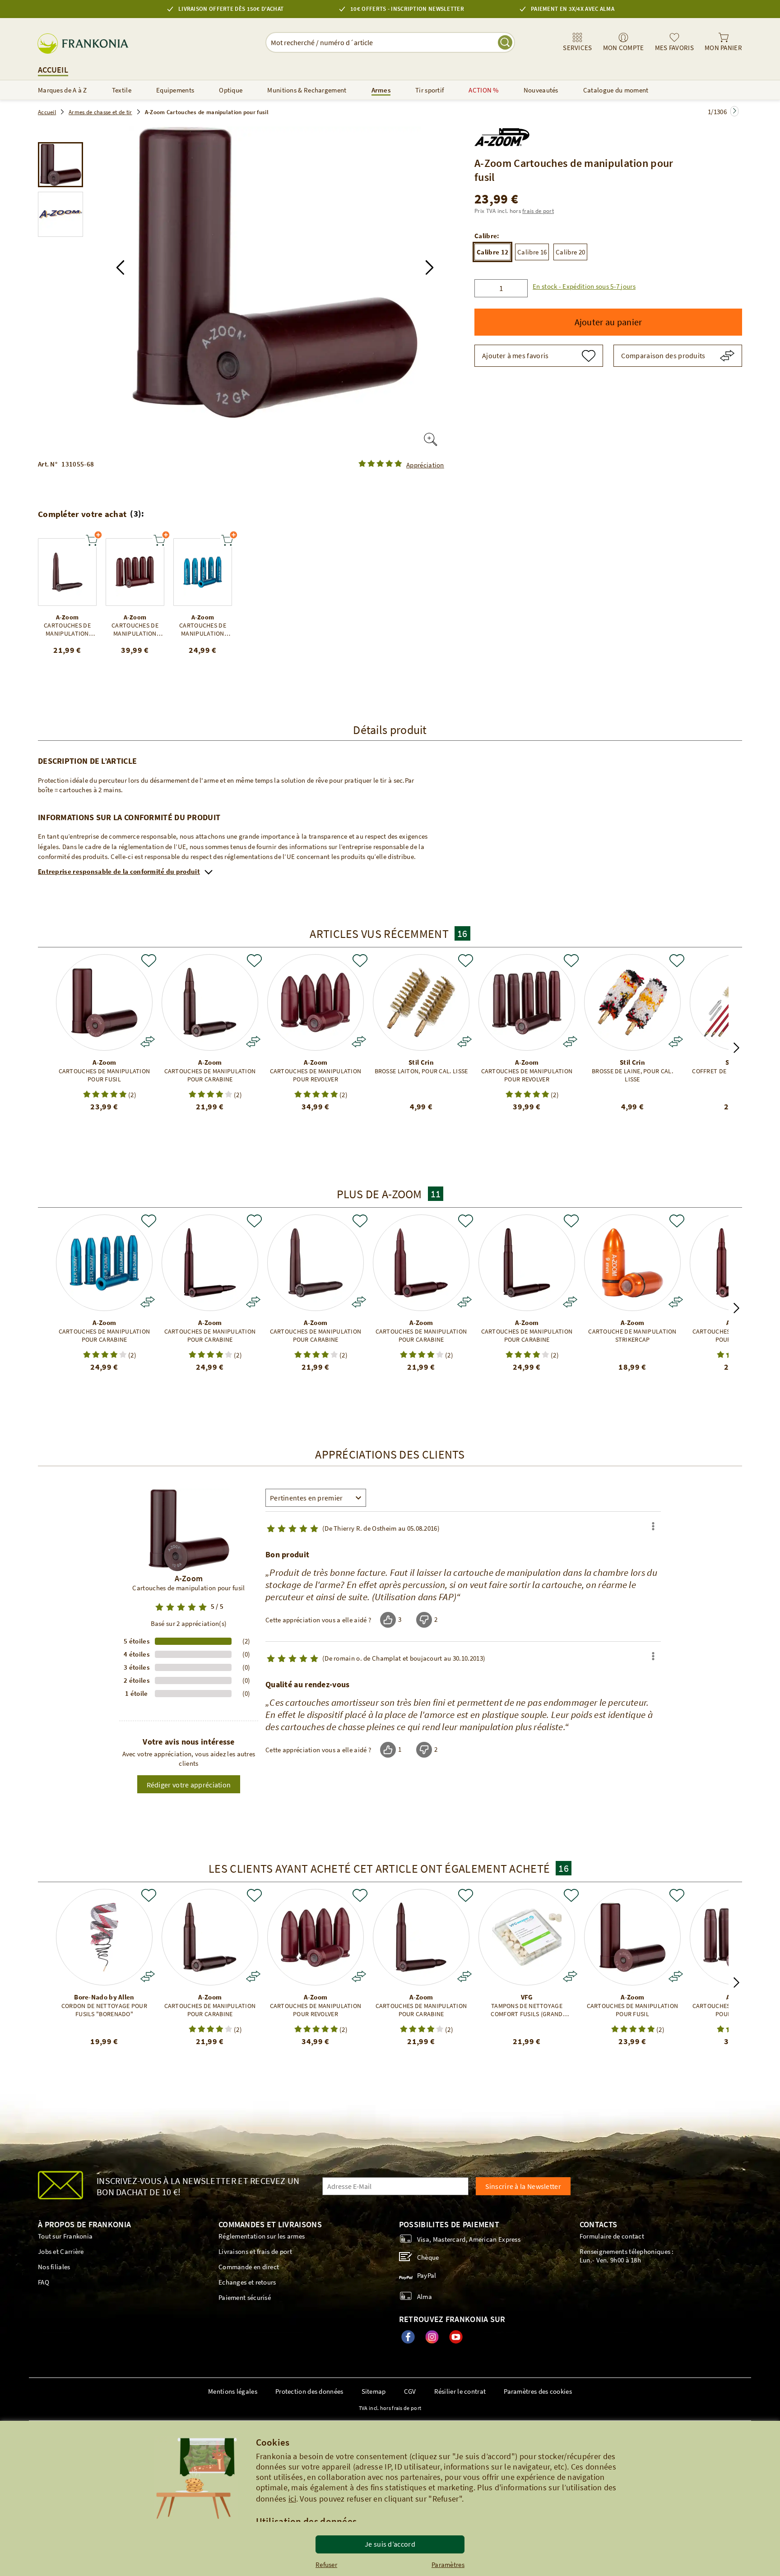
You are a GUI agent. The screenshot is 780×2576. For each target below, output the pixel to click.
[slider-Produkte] (67, 572)
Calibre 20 (570, 252)
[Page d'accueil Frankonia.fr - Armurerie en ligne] (86, 44)
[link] (577, 42)
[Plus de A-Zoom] (502, 135)
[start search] (505, 42)
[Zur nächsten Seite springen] (734, 111)
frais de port (538, 211)
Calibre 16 (532, 252)
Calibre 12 (492, 252)
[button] (120, 268)
